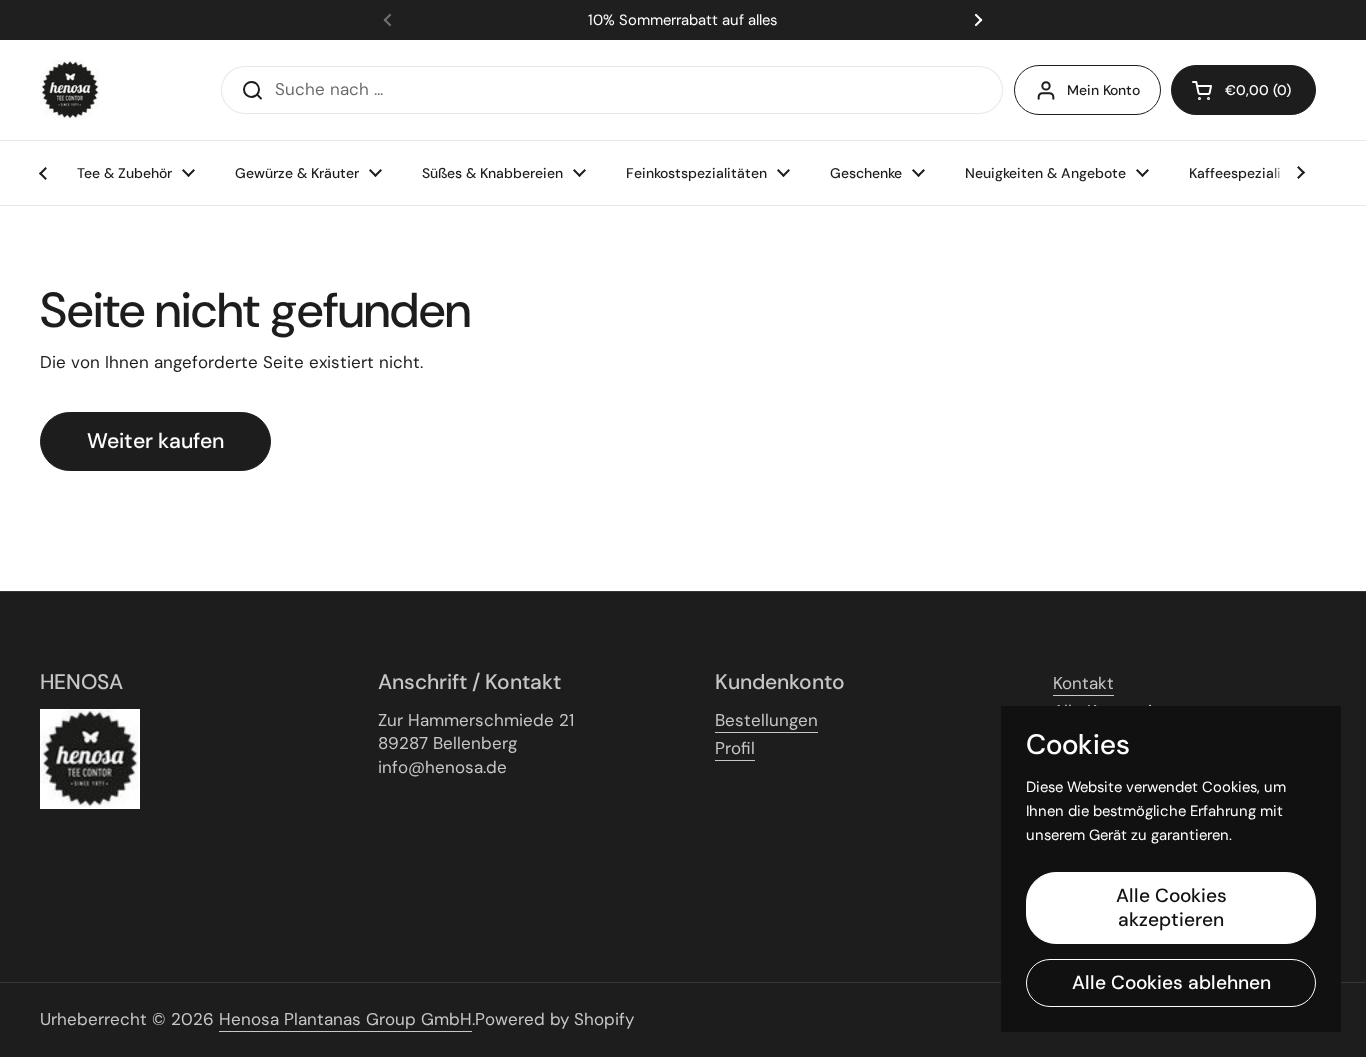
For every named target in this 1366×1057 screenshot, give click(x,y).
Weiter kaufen (155, 441)
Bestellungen (766, 720)
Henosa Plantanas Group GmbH (345, 1019)
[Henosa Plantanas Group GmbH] (70, 90)
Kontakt (1083, 683)
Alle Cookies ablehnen (1171, 982)
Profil (735, 748)
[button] (1243, 90)
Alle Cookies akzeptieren (1171, 907)
